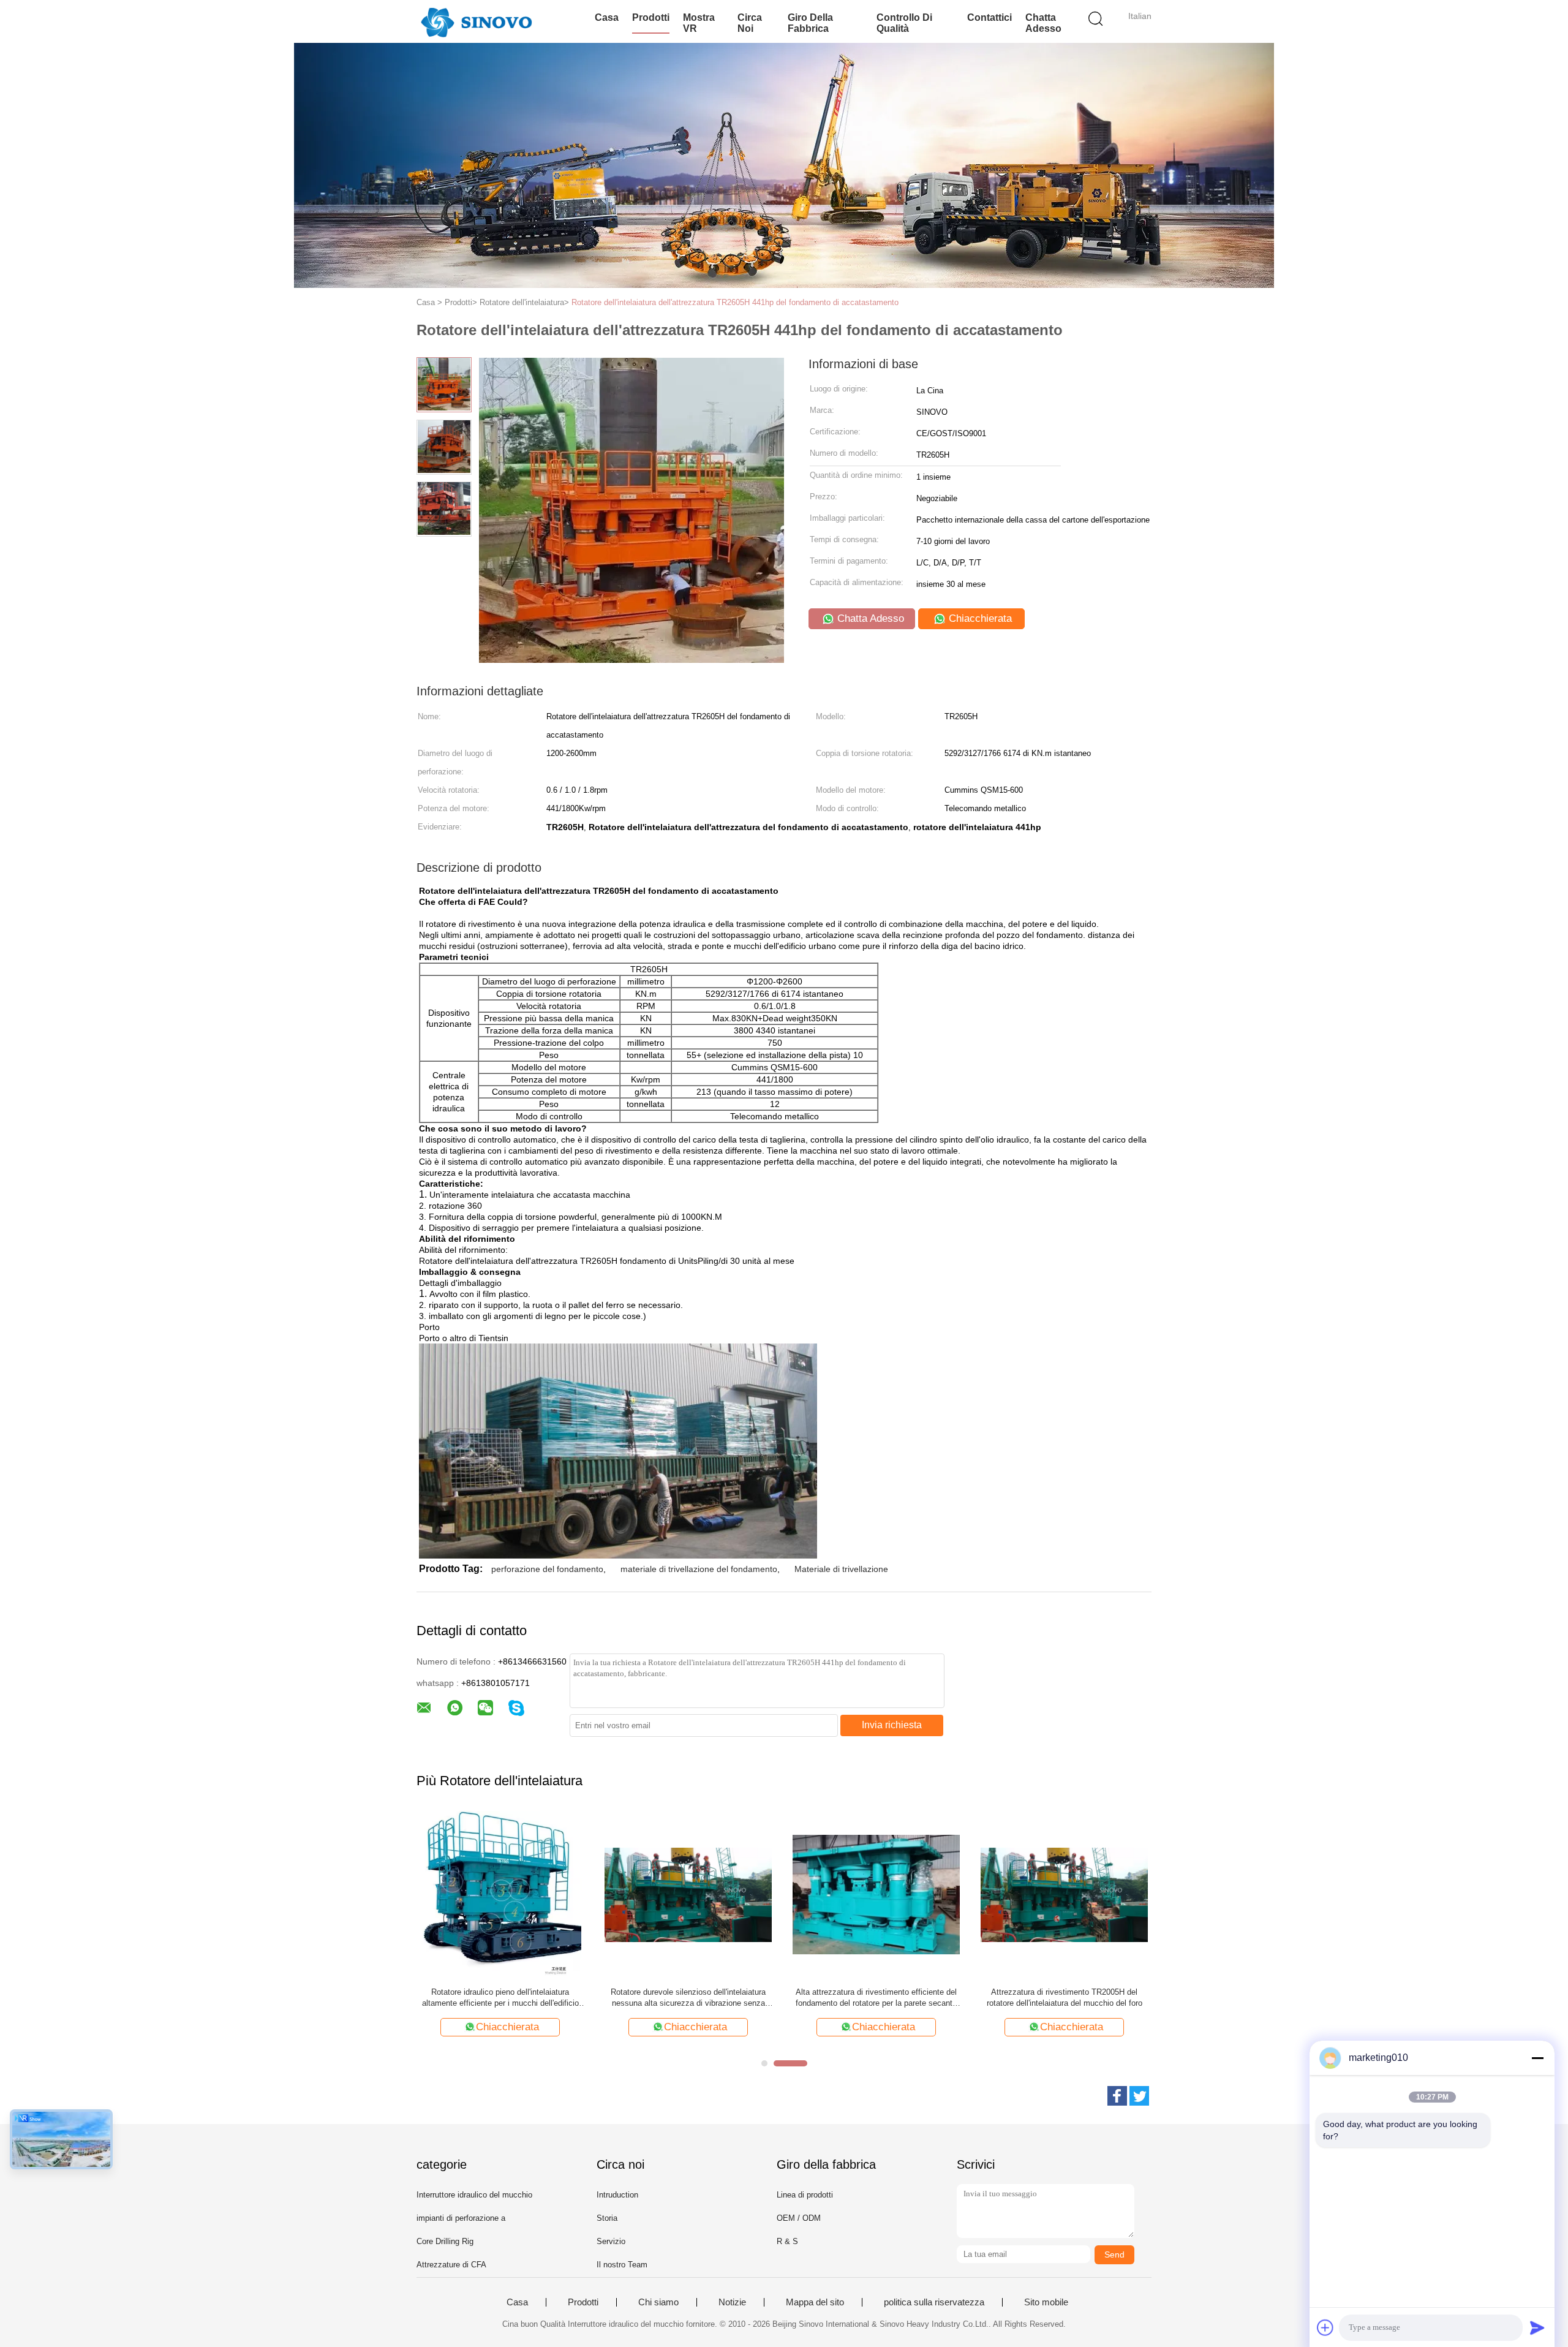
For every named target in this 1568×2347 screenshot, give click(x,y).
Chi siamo (658, 2302)
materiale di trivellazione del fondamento (699, 1569)
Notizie (732, 2302)
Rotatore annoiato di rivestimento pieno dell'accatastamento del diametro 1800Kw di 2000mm (1065, 1998)
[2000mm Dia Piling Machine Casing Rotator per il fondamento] (500, 1894)
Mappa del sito (815, 2302)
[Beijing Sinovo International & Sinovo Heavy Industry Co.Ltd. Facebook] (1117, 2096)
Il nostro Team (622, 2265)
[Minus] (1537, 2058)
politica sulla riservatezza (934, 2302)
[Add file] (1325, 2327)
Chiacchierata (979, 618)
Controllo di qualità (904, 23)
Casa (607, 17)
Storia (607, 2218)
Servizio (611, 2241)
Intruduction (617, 2195)
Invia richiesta (892, 1725)
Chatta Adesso (1043, 23)
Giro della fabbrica (810, 23)
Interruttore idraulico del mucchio (474, 2195)
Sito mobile (1046, 2302)
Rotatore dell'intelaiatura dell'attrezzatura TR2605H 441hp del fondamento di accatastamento (735, 302)
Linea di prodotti (805, 2195)
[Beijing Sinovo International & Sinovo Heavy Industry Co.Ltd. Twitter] (1139, 2096)
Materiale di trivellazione (841, 1569)
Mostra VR (699, 23)
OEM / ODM (799, 2218)
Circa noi (750, 23)
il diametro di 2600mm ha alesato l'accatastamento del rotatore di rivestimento (688, 1997)
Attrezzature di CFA (451, 2265)
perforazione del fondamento (547, 1569)
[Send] (1537, 2327)
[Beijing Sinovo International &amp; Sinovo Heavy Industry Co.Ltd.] (476, 21)
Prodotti (651, 17)
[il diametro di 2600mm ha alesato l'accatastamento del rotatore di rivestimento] (688, 1894)
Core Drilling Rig (445, 2241)
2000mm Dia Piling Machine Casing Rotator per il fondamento (500, 1997)
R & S (787, 2241)
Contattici (989, 17)
